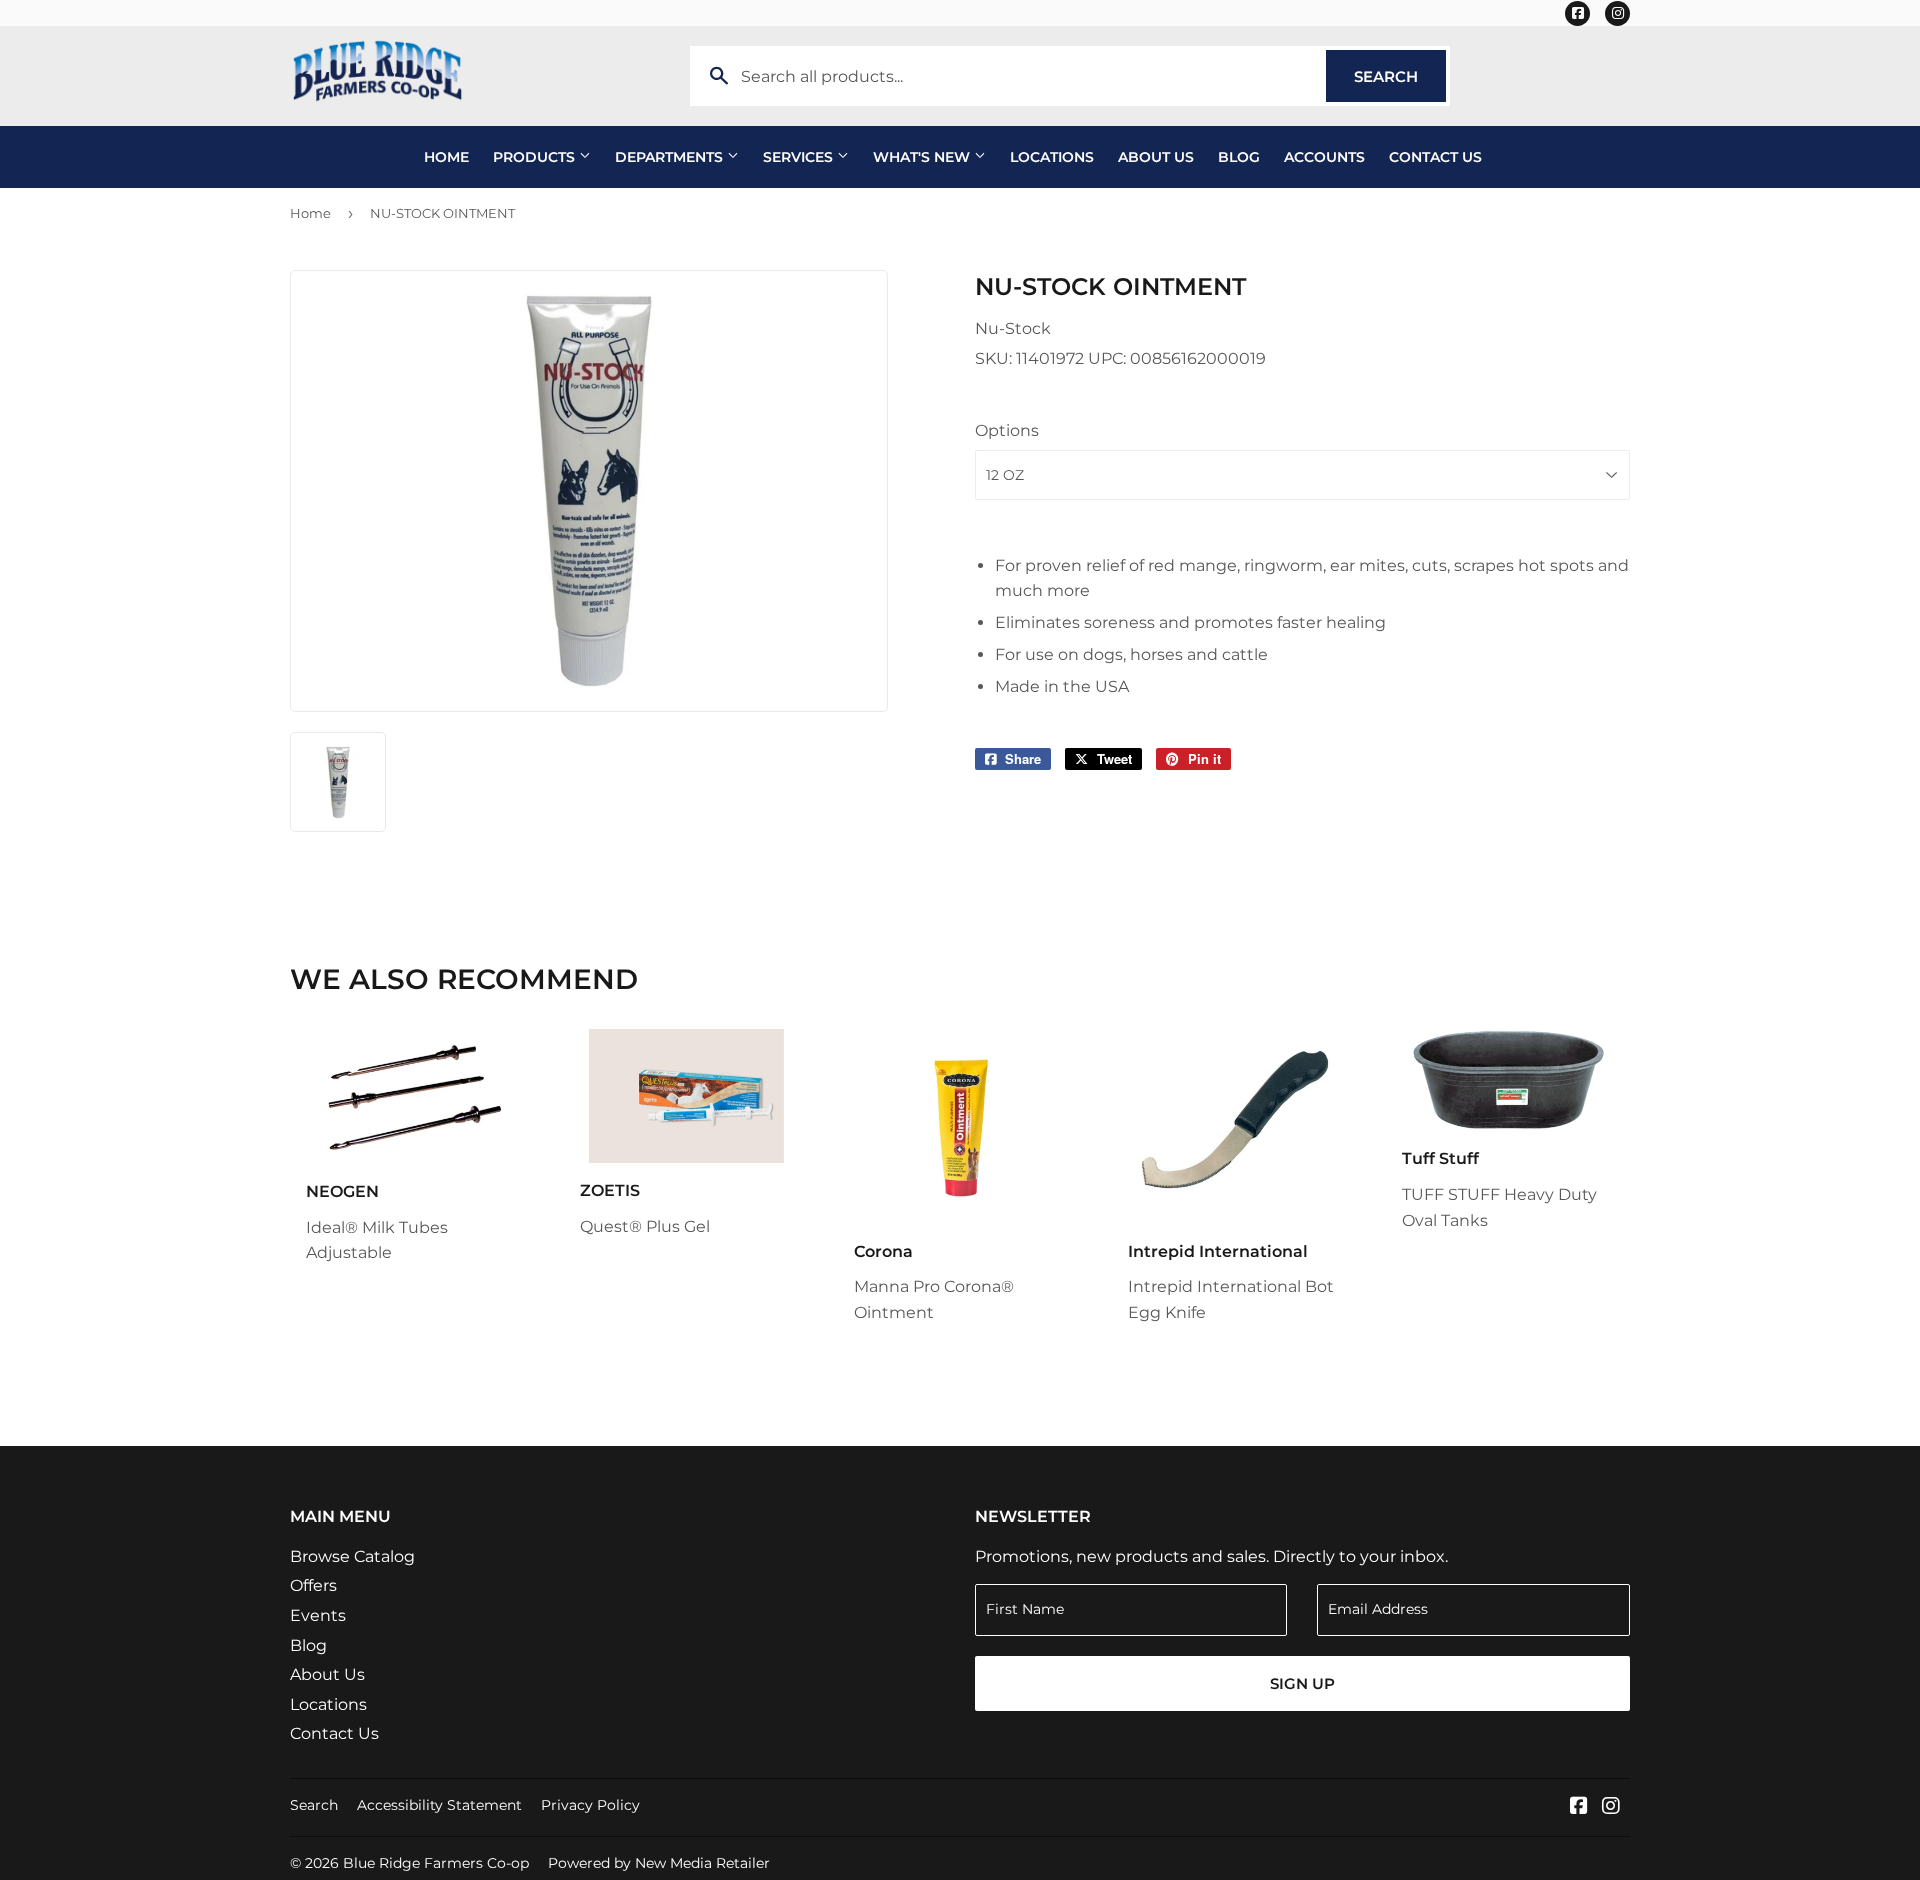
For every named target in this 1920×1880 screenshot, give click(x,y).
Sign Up (1302, 1683)
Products (536, 157)
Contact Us (1435, 157)
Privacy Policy (590, 1805)
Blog (1239, 157)
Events (318, 1615)
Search (1400, 76)
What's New (923, 157)
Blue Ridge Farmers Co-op (436, 1863)
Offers (313, 1585)
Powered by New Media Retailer (659, 1863)
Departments (671, 157)
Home (446, 157)
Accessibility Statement (439, 1805)
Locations (1052, 157)
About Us (1156, 157)
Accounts (1324, 157)
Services (800, 157)
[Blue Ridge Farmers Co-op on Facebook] (1579, 1807)
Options (1007, 430)
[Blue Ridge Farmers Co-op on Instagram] (1611, 1807)
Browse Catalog (352, 1556)
